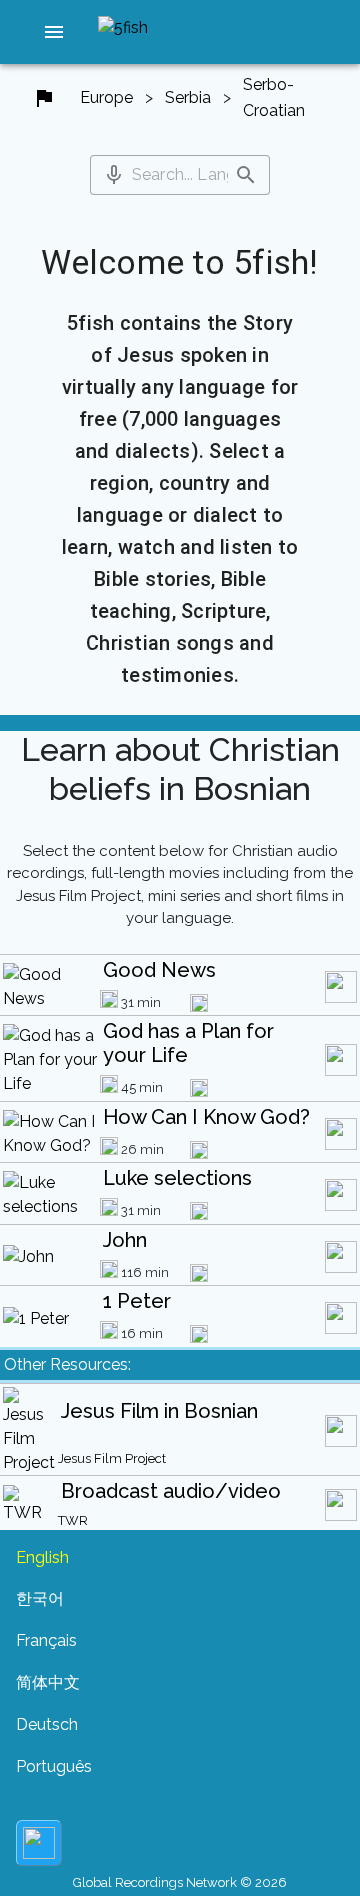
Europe (106, 97)
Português (54, 1766)
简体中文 (48, 1682)
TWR (73, 1520)
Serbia (188, 97)
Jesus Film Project (112, 1458)
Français (46, 1640)
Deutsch (47, 1724)
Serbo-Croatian (274, 97)
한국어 (40, 1598)
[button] (54, 32)
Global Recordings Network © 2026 (180, 1882)
